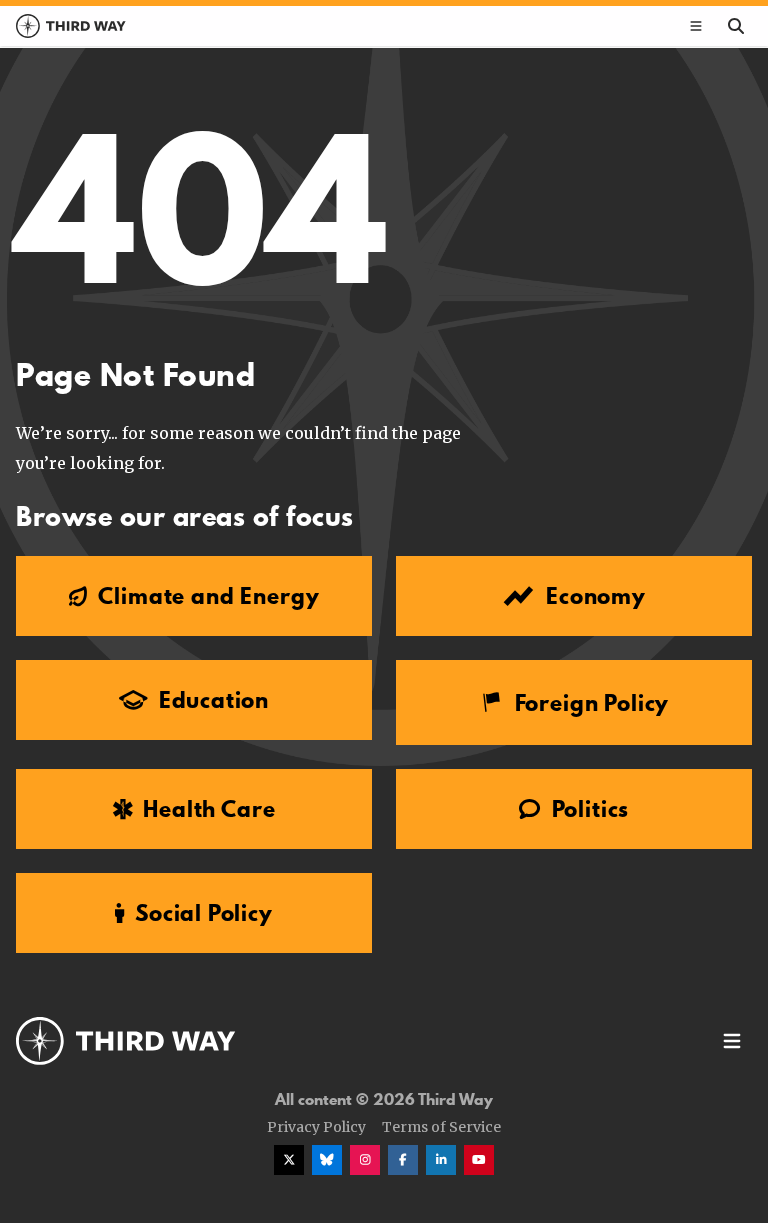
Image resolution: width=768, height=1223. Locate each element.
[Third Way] (126, 1041)
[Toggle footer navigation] (732, 1041)
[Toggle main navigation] (696, 26)
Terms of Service (441, 1127)
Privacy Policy (316, 1127)
